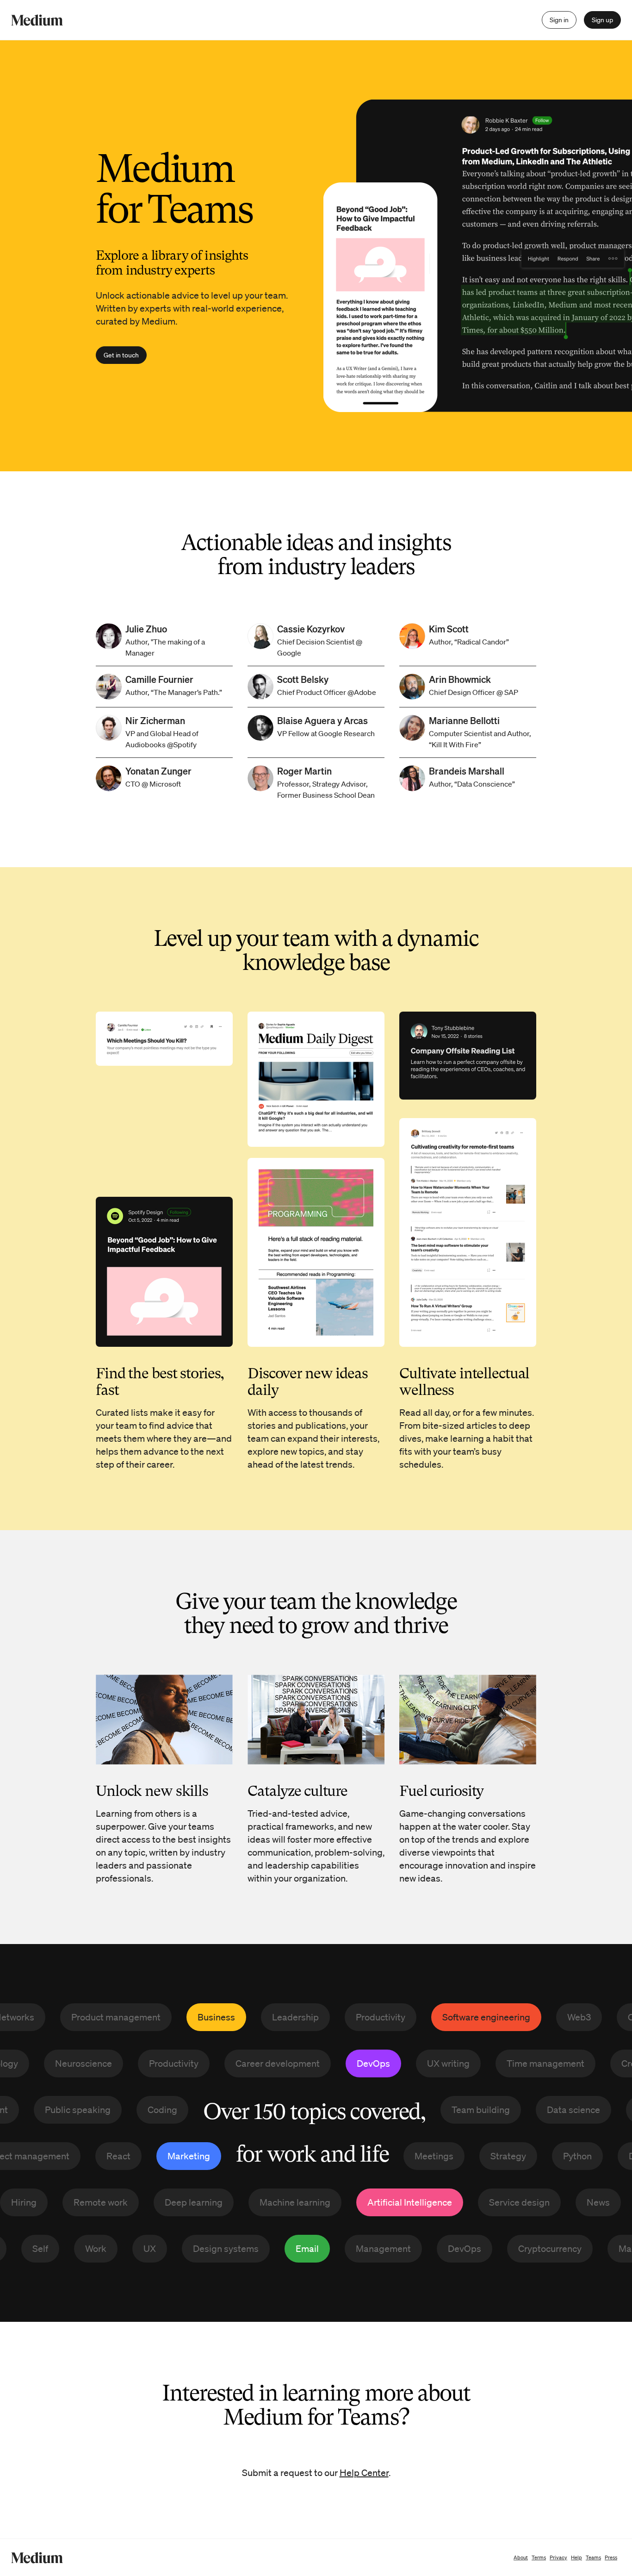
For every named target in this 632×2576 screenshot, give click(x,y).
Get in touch (121, 355)
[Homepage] (37, 20)
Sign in (559, 20)
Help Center (364, 2473)
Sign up (602, 20)
